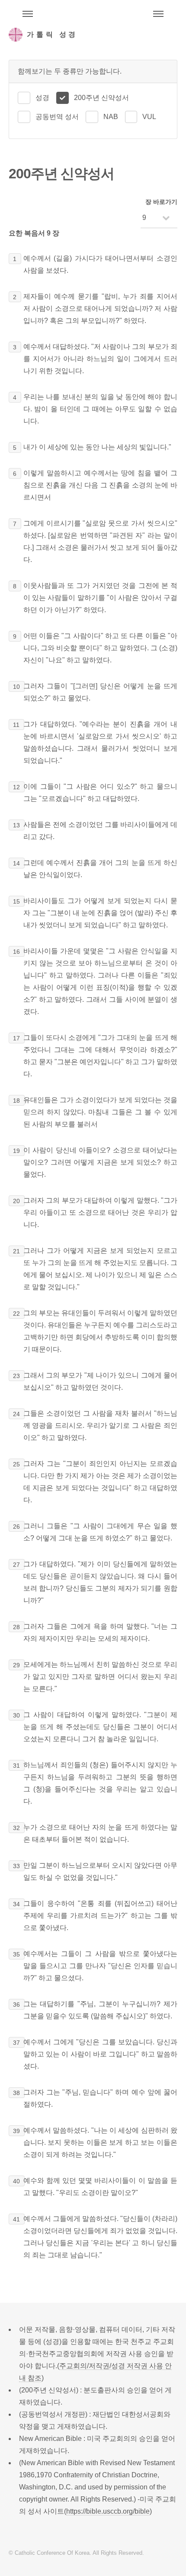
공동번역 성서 (57, 117)
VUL (149, 117)
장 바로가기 (161, 202)
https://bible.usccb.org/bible (108, 2511)
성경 (42, 98)
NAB (111, 117)
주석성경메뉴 (28, 14)
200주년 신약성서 (101, 98)
